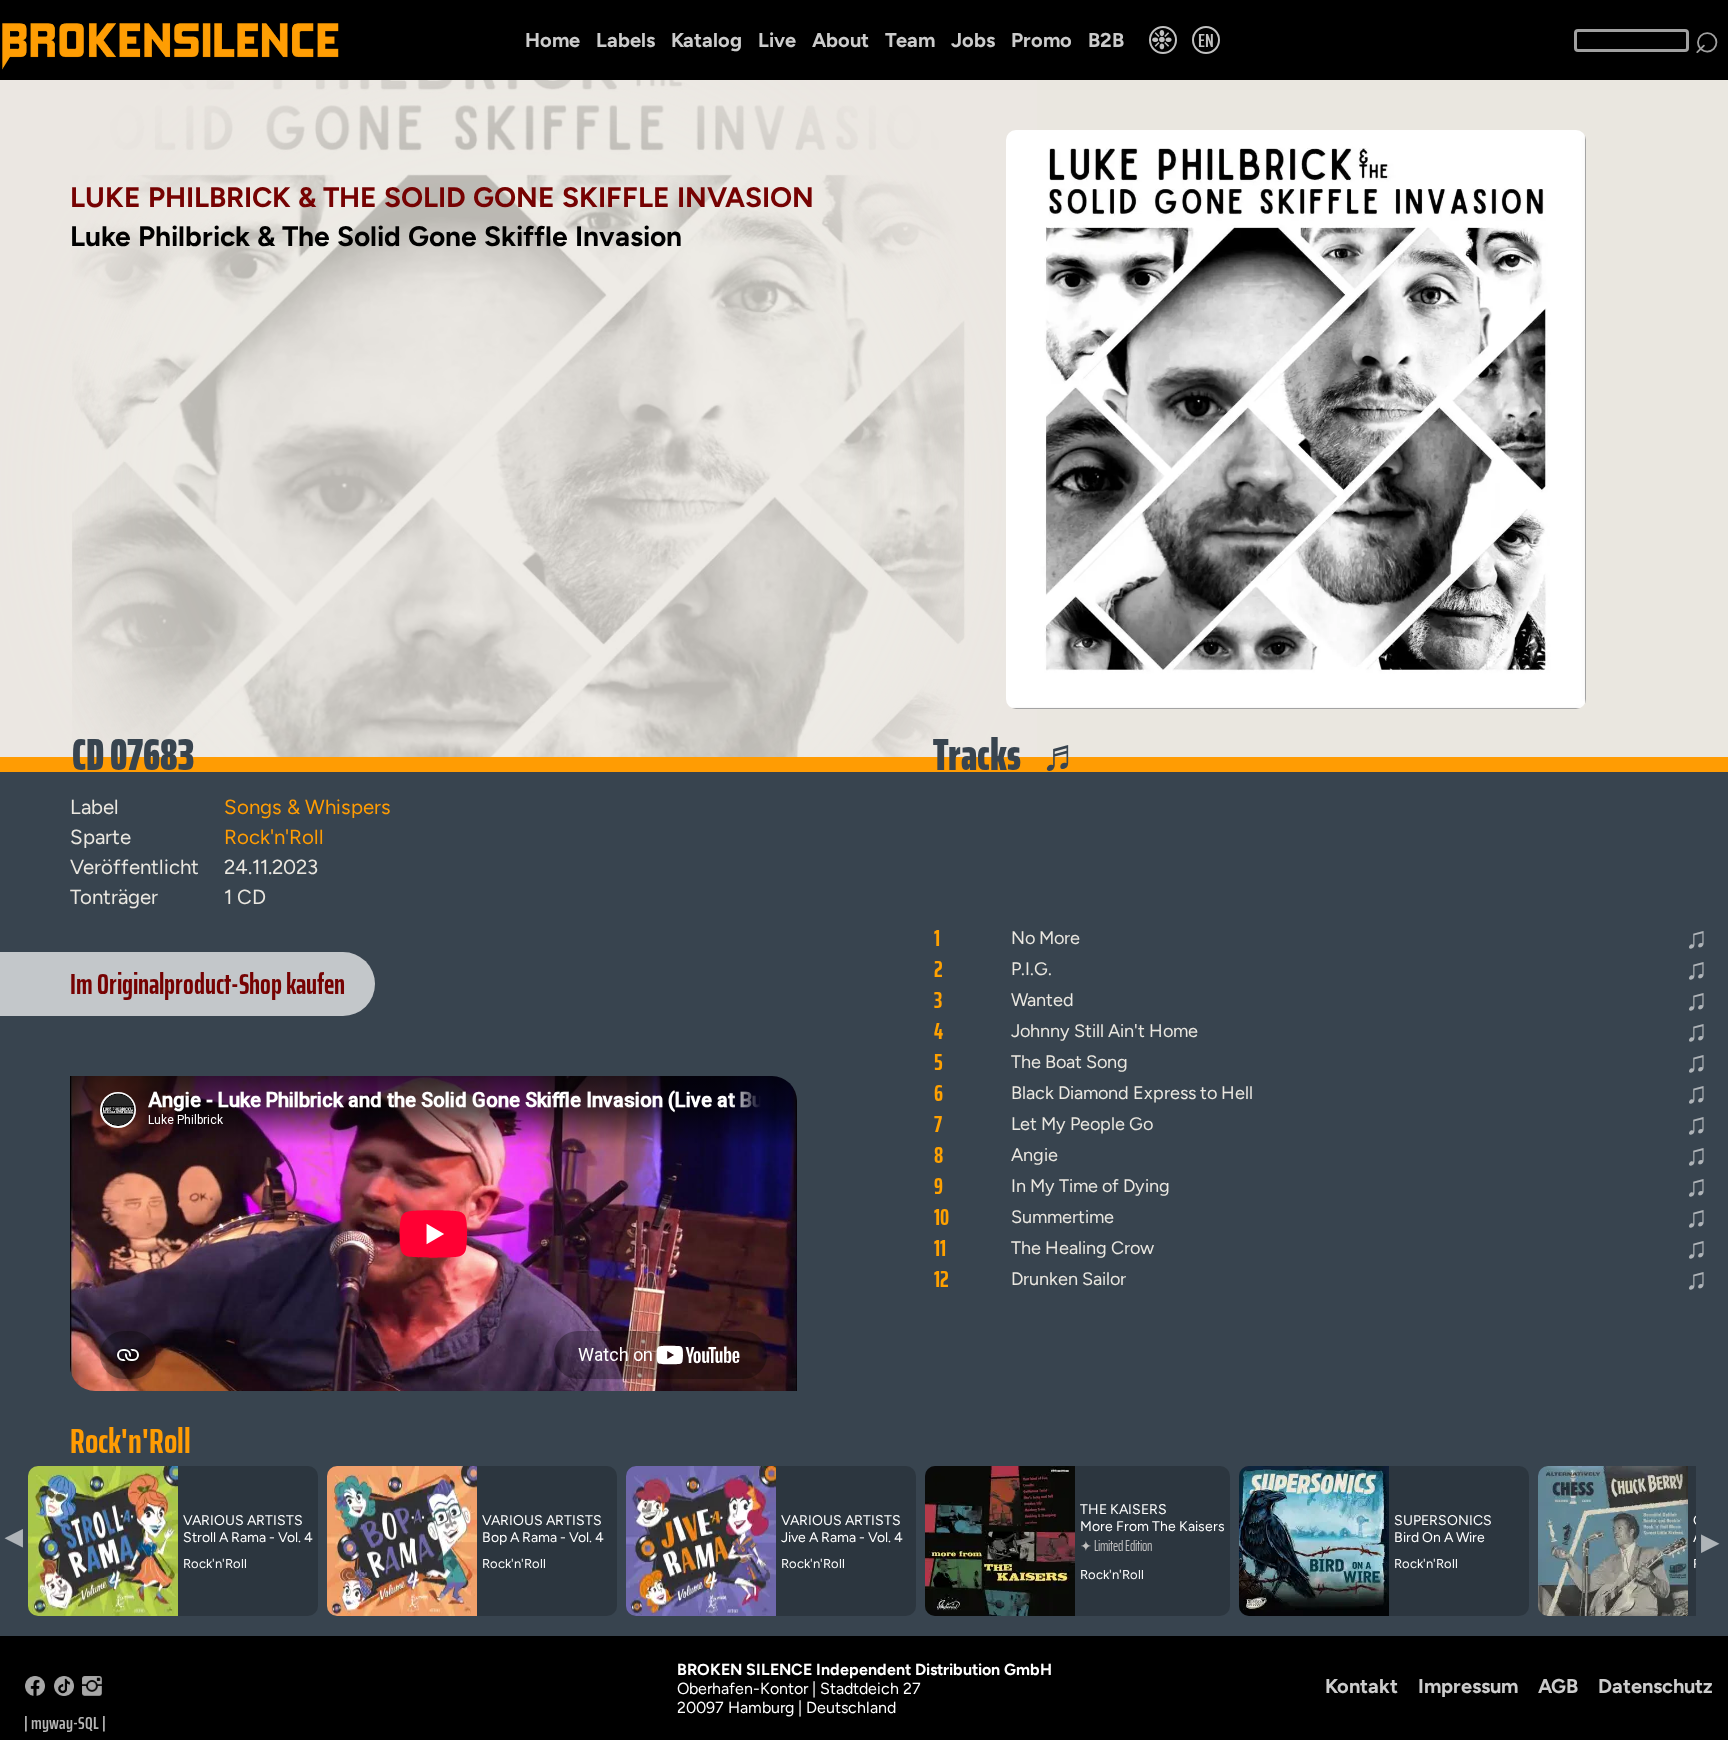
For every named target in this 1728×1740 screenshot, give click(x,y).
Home (552, 40)
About (840, 40)
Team (910, 40)
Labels (625, 40)
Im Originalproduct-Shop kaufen (207, 984)
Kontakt (1361, 1686)
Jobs (973, 40)
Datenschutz (1655, 1686)
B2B (1106, 40)
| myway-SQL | (65, 1723)
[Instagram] (92, 1690)
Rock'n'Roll (130, 1441)
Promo (1041, 40)
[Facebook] (35, 1690)
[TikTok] (64, 1690)
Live (777, 40)
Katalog (706, 40)
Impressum (1468, 1686)
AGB (1558, 1686)
